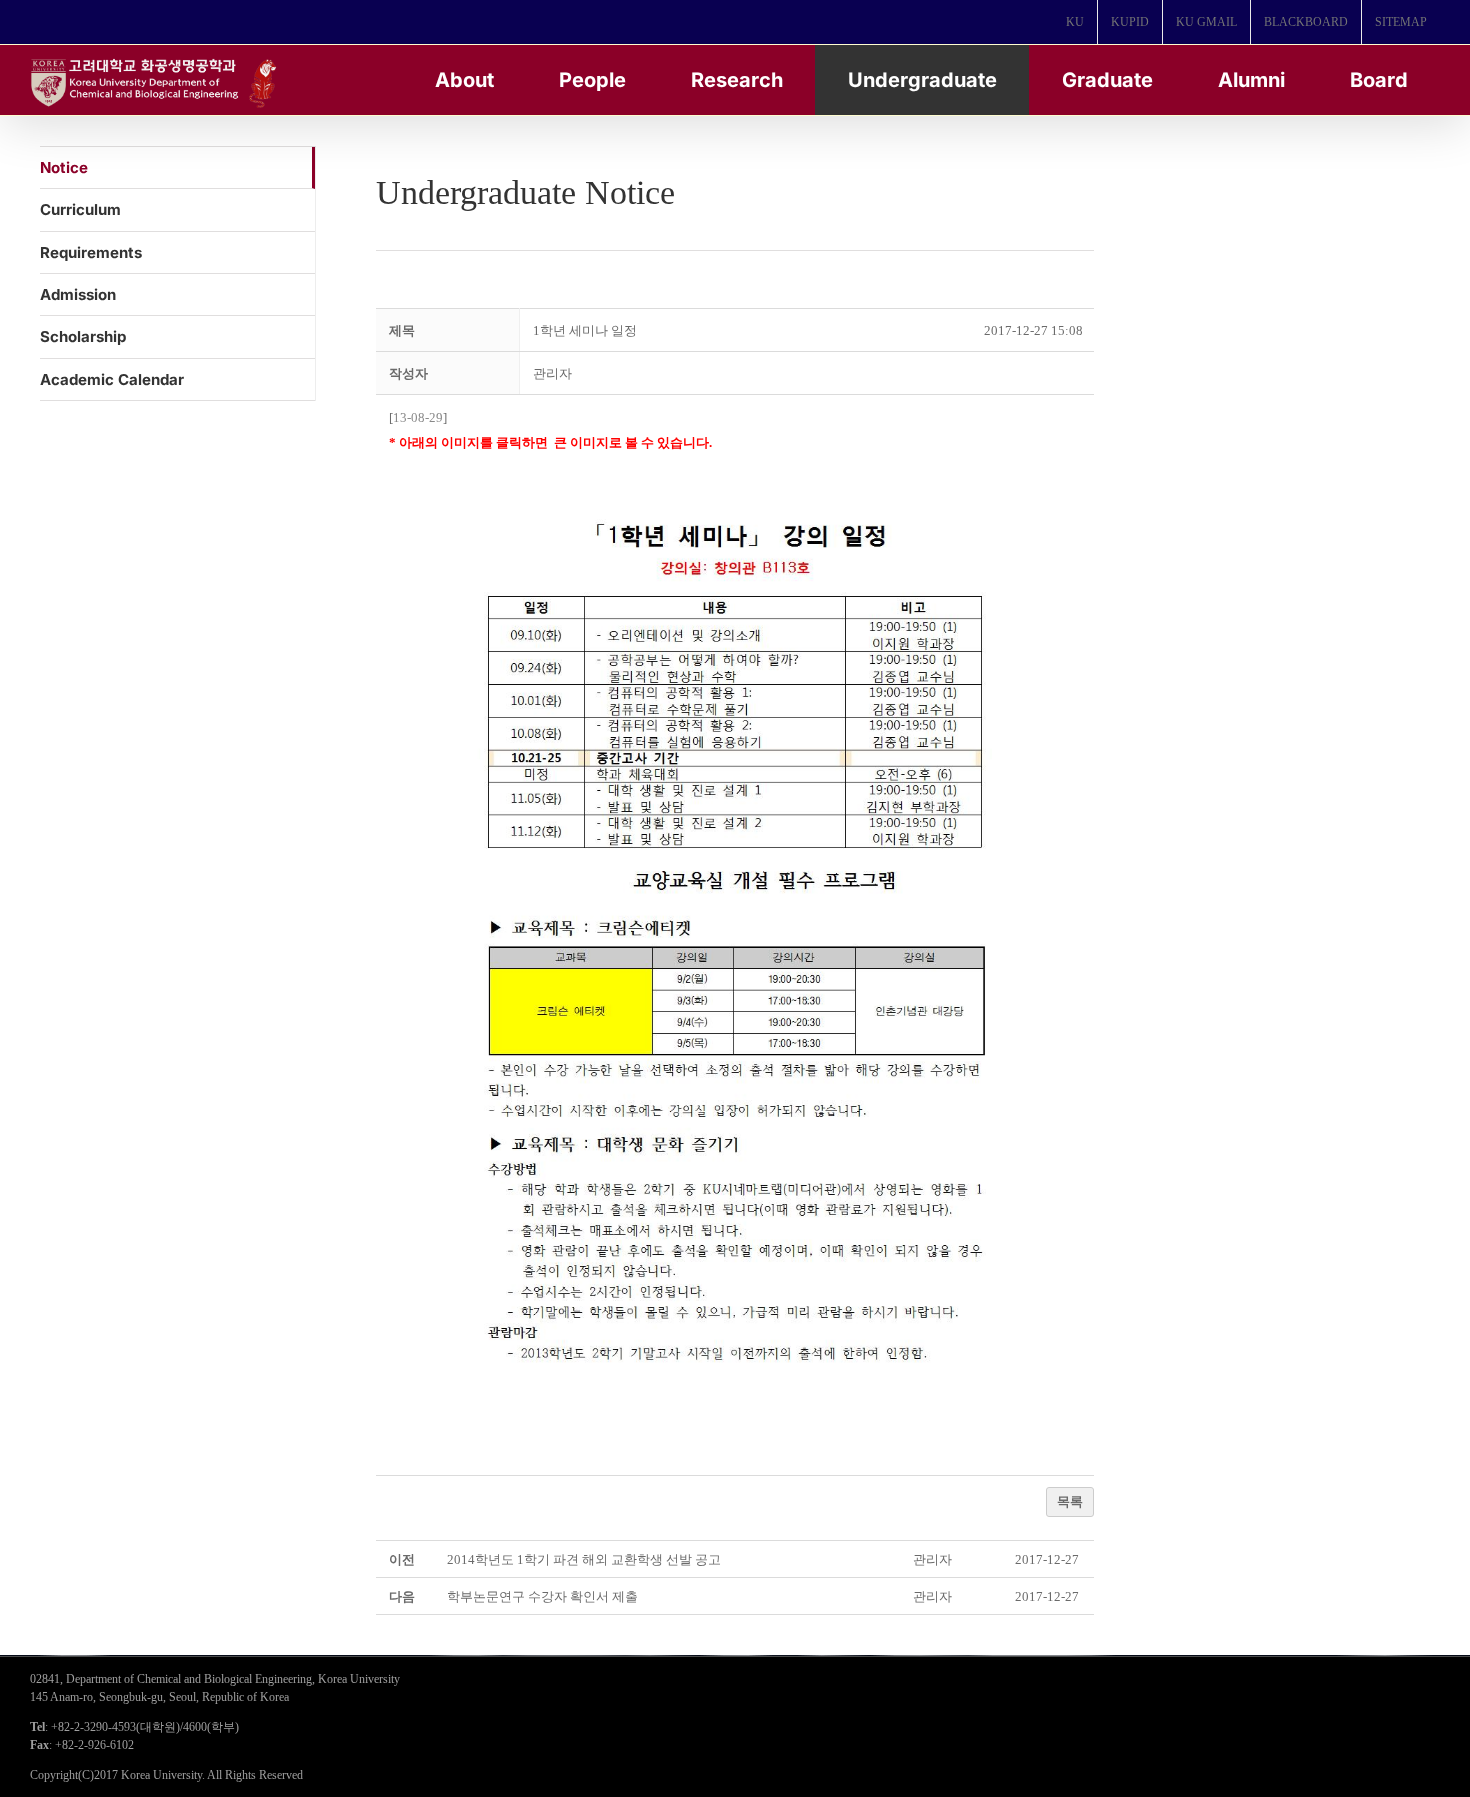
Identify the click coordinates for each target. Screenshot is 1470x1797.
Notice (64, 167)
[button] (552, 373)
